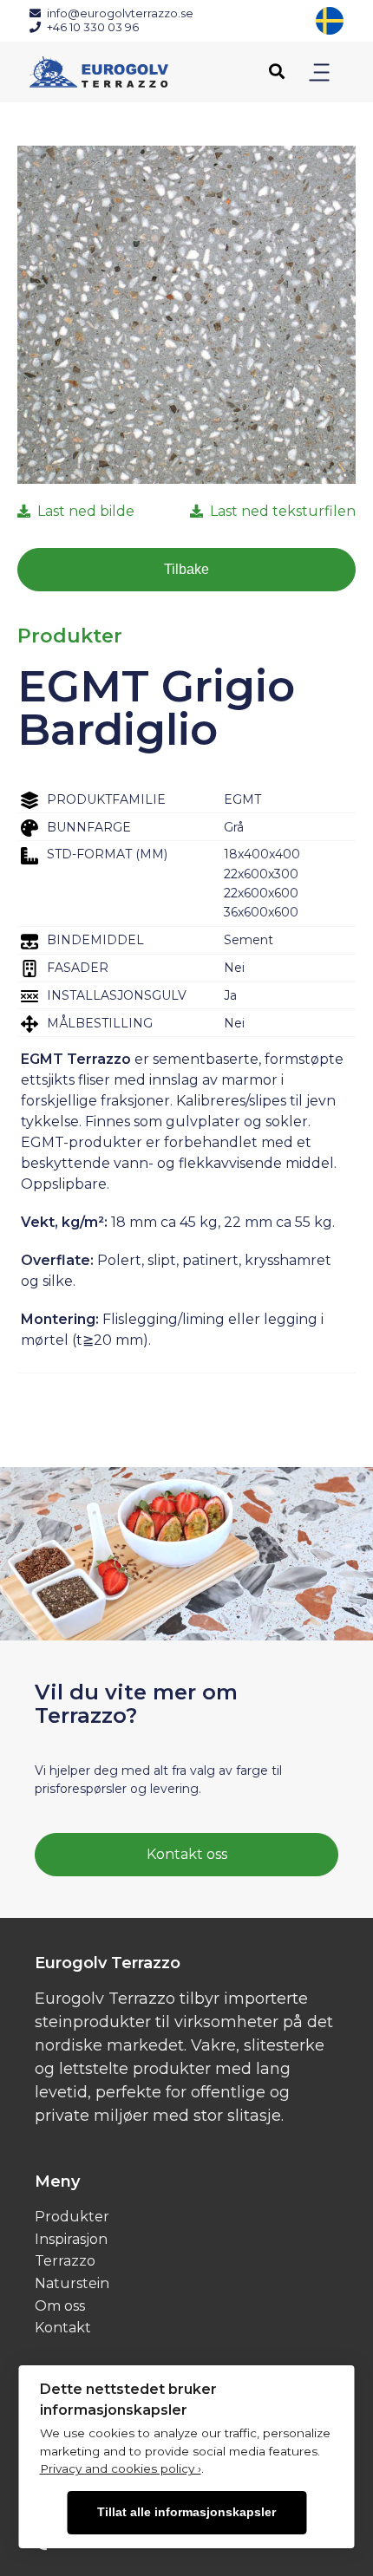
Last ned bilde (86, 511)
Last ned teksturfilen (283, 511)
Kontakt (63, 2328)
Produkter (72, 2217)
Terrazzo (65, 2261)
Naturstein (72, 2283)
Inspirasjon (71, 2239)
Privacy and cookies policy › (121, 2468)
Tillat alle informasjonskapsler (186, 2512)
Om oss (60, 2306)
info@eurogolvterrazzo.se (120, 13)
